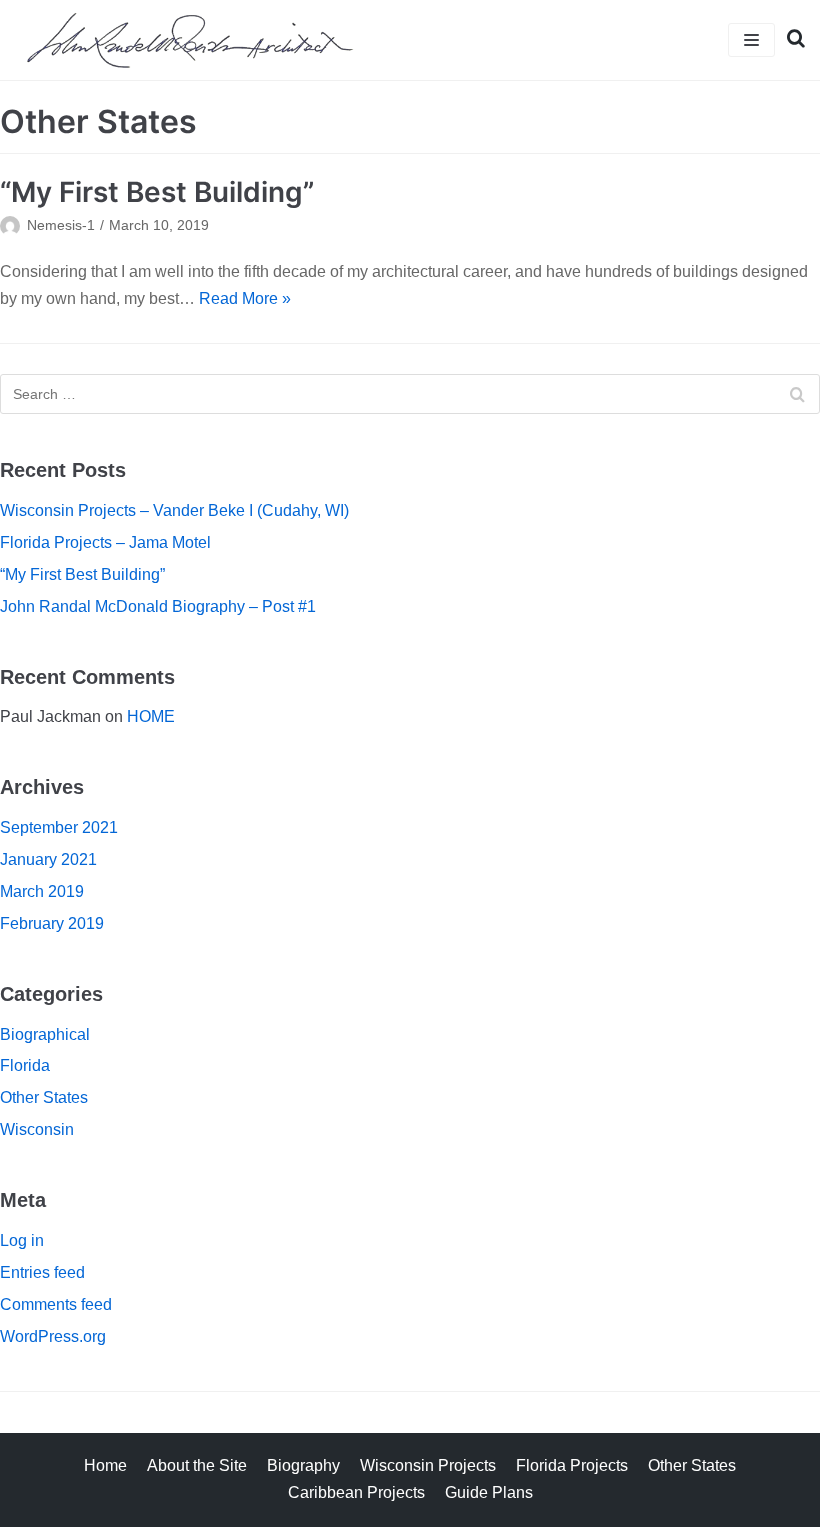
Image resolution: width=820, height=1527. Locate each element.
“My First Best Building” (157, 192)
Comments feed (56, 1304)
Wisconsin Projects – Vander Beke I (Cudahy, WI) (174, 510)
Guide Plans (489, 1492)
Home (105, 1465)
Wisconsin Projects (428, 1465)
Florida (25, 1065)
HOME (151, 716)
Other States (44, 1097)
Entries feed (42, 1272)
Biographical (45, 1034)
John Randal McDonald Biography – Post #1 (158, 606)
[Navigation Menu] (751, 40)
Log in (22, 1240)
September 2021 (59, 827)
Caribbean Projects (356, 1492)
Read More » (245, 298)
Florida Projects (572, 1465)
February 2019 (52, 923)
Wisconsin (37, 1129)
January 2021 (48, 859)
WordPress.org (53, 1336)
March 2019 (42, 891)
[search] (790, 40)
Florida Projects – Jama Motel (105, 542)
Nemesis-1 (61, 225)
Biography (303, 1465)
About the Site (197, 1465)
